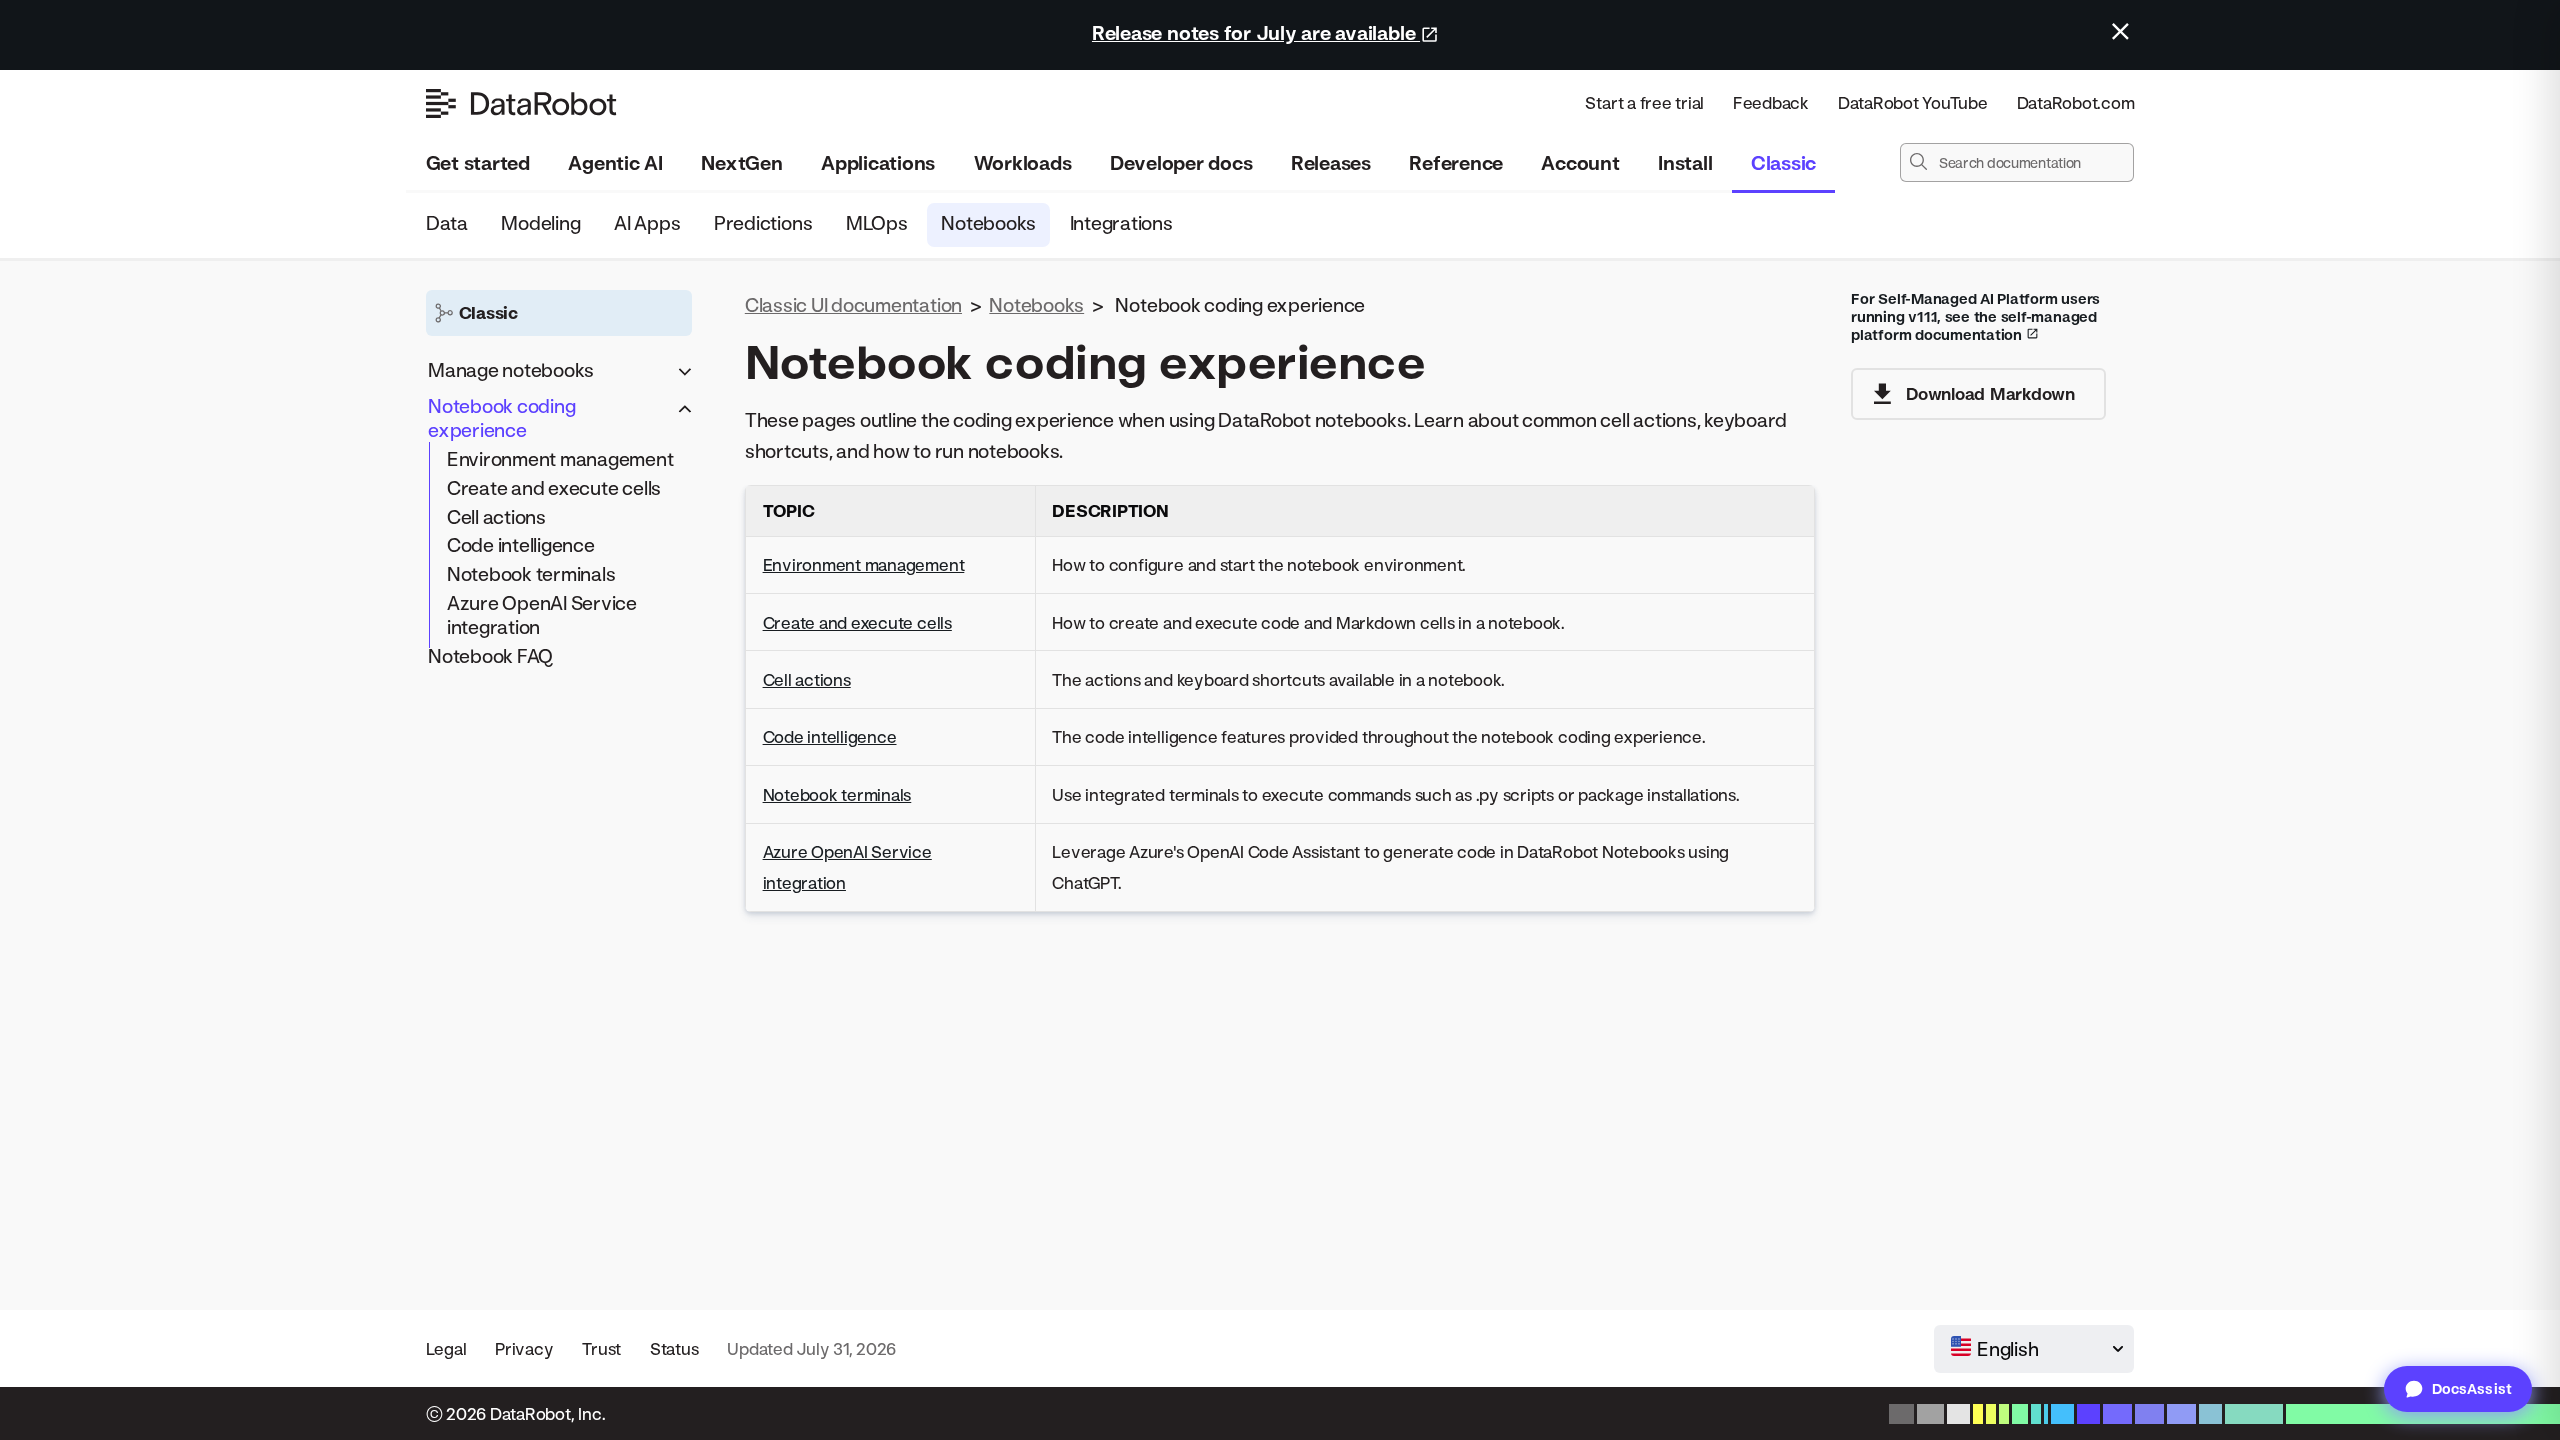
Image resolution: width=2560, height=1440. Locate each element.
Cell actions (496, 516)
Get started (478, 162)
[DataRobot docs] (521, 103)
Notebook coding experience (501, 417)
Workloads (1023, 162)
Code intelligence (521, 544)
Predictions (763, 222)
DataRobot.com (2076, 102)
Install (1685, 162)
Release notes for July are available (1256, 32)
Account (1580, 162)
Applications (878, 162)
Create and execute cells (554, 487)
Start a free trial (1644, 102)
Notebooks (988, 222)
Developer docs (1181, 162)
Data (447, 222)
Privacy (524, 1348)
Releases (1331, 162)
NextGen (741, 162)
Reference (1456, 162)
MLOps (877, 222)
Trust (601, 1348)
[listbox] (2034, 1349)
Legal (446, 1348)
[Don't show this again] (2120, 31)
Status (674, 1348)
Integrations (1120, 222)
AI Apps (647, 222)
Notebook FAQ (490, 655)
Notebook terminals (531, 573)
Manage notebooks (511, 369)
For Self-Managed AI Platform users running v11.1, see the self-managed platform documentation (1975, 316)
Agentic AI (615, 162)
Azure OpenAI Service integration (542, 614)
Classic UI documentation (853, 304)
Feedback (1771, 102)
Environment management (560, 458)
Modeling (540, 222)
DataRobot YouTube (1913, 102)
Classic (1783, 162)
